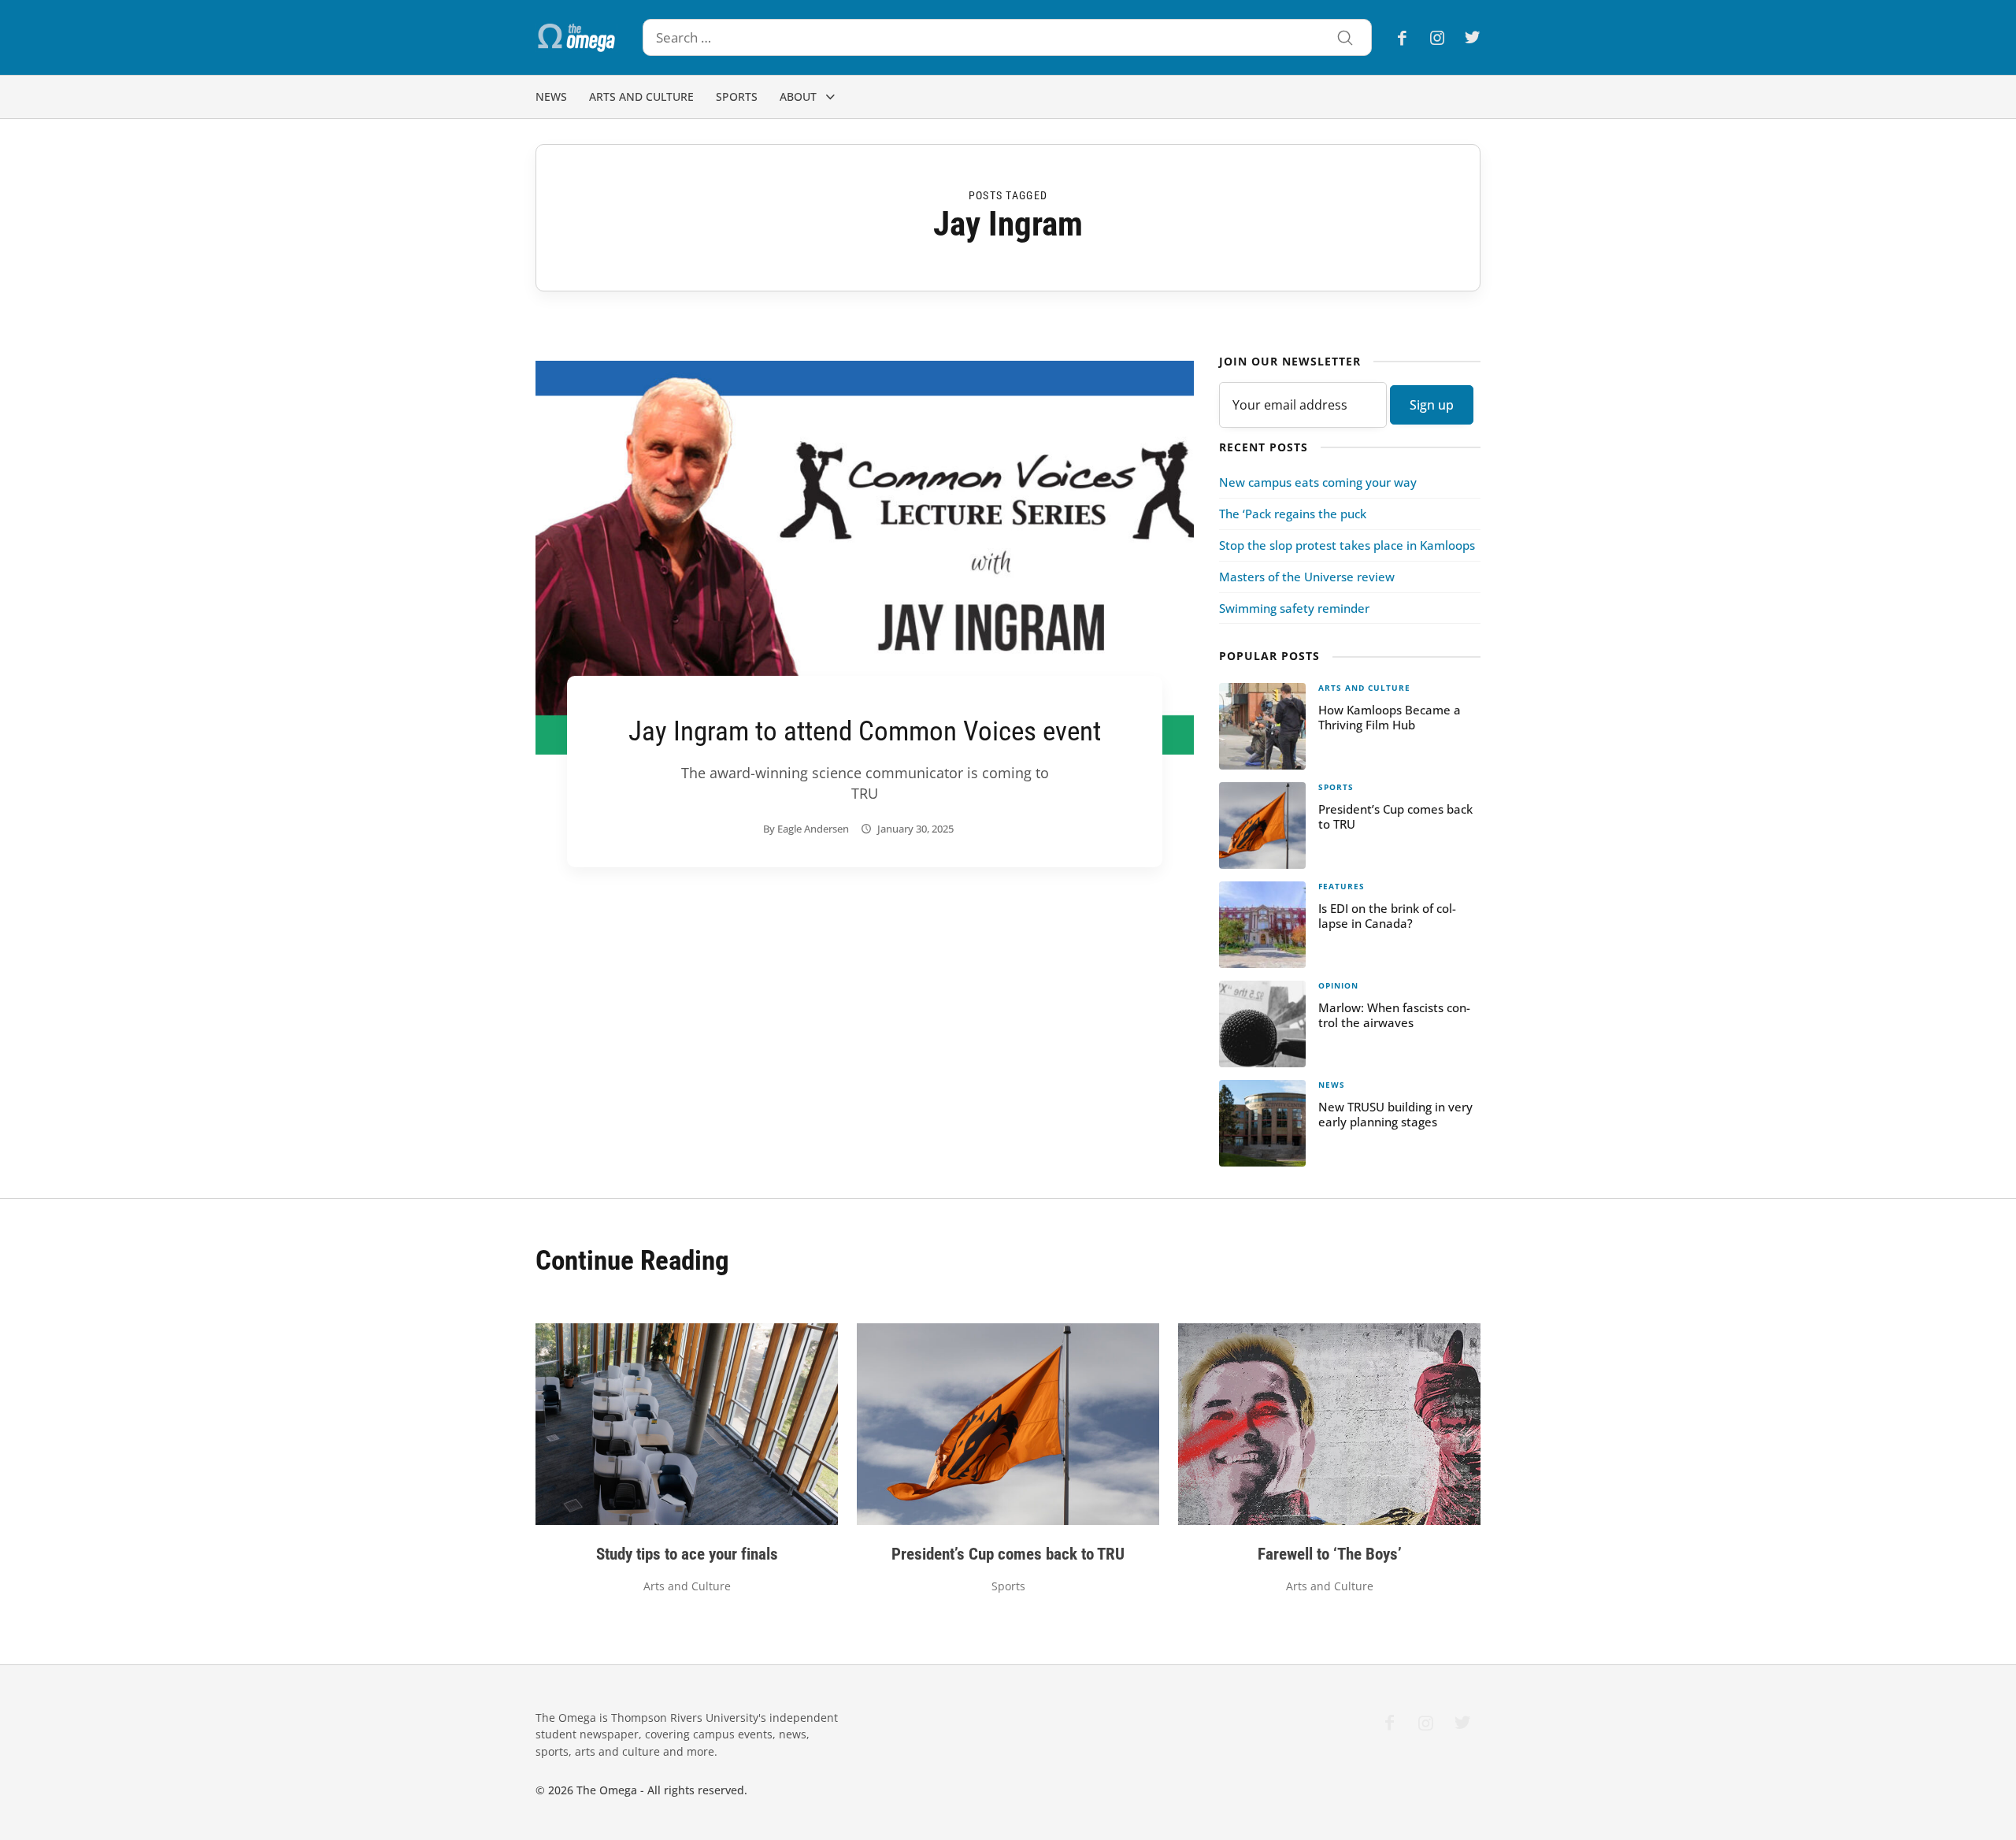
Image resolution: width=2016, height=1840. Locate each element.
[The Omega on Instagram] (1437, 37)
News (551, 96)
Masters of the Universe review (1307, 577)
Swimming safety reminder (1294, 608)
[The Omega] (576, 38)
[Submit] (1345, 39)
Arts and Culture (641, 96)
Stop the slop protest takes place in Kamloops (1347, 545)
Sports (737, 96)
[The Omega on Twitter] (1468, 37)
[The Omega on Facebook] (1407, 37)
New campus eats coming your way (1318, 482)
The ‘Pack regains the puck (1293, 514)
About (798, 96)
